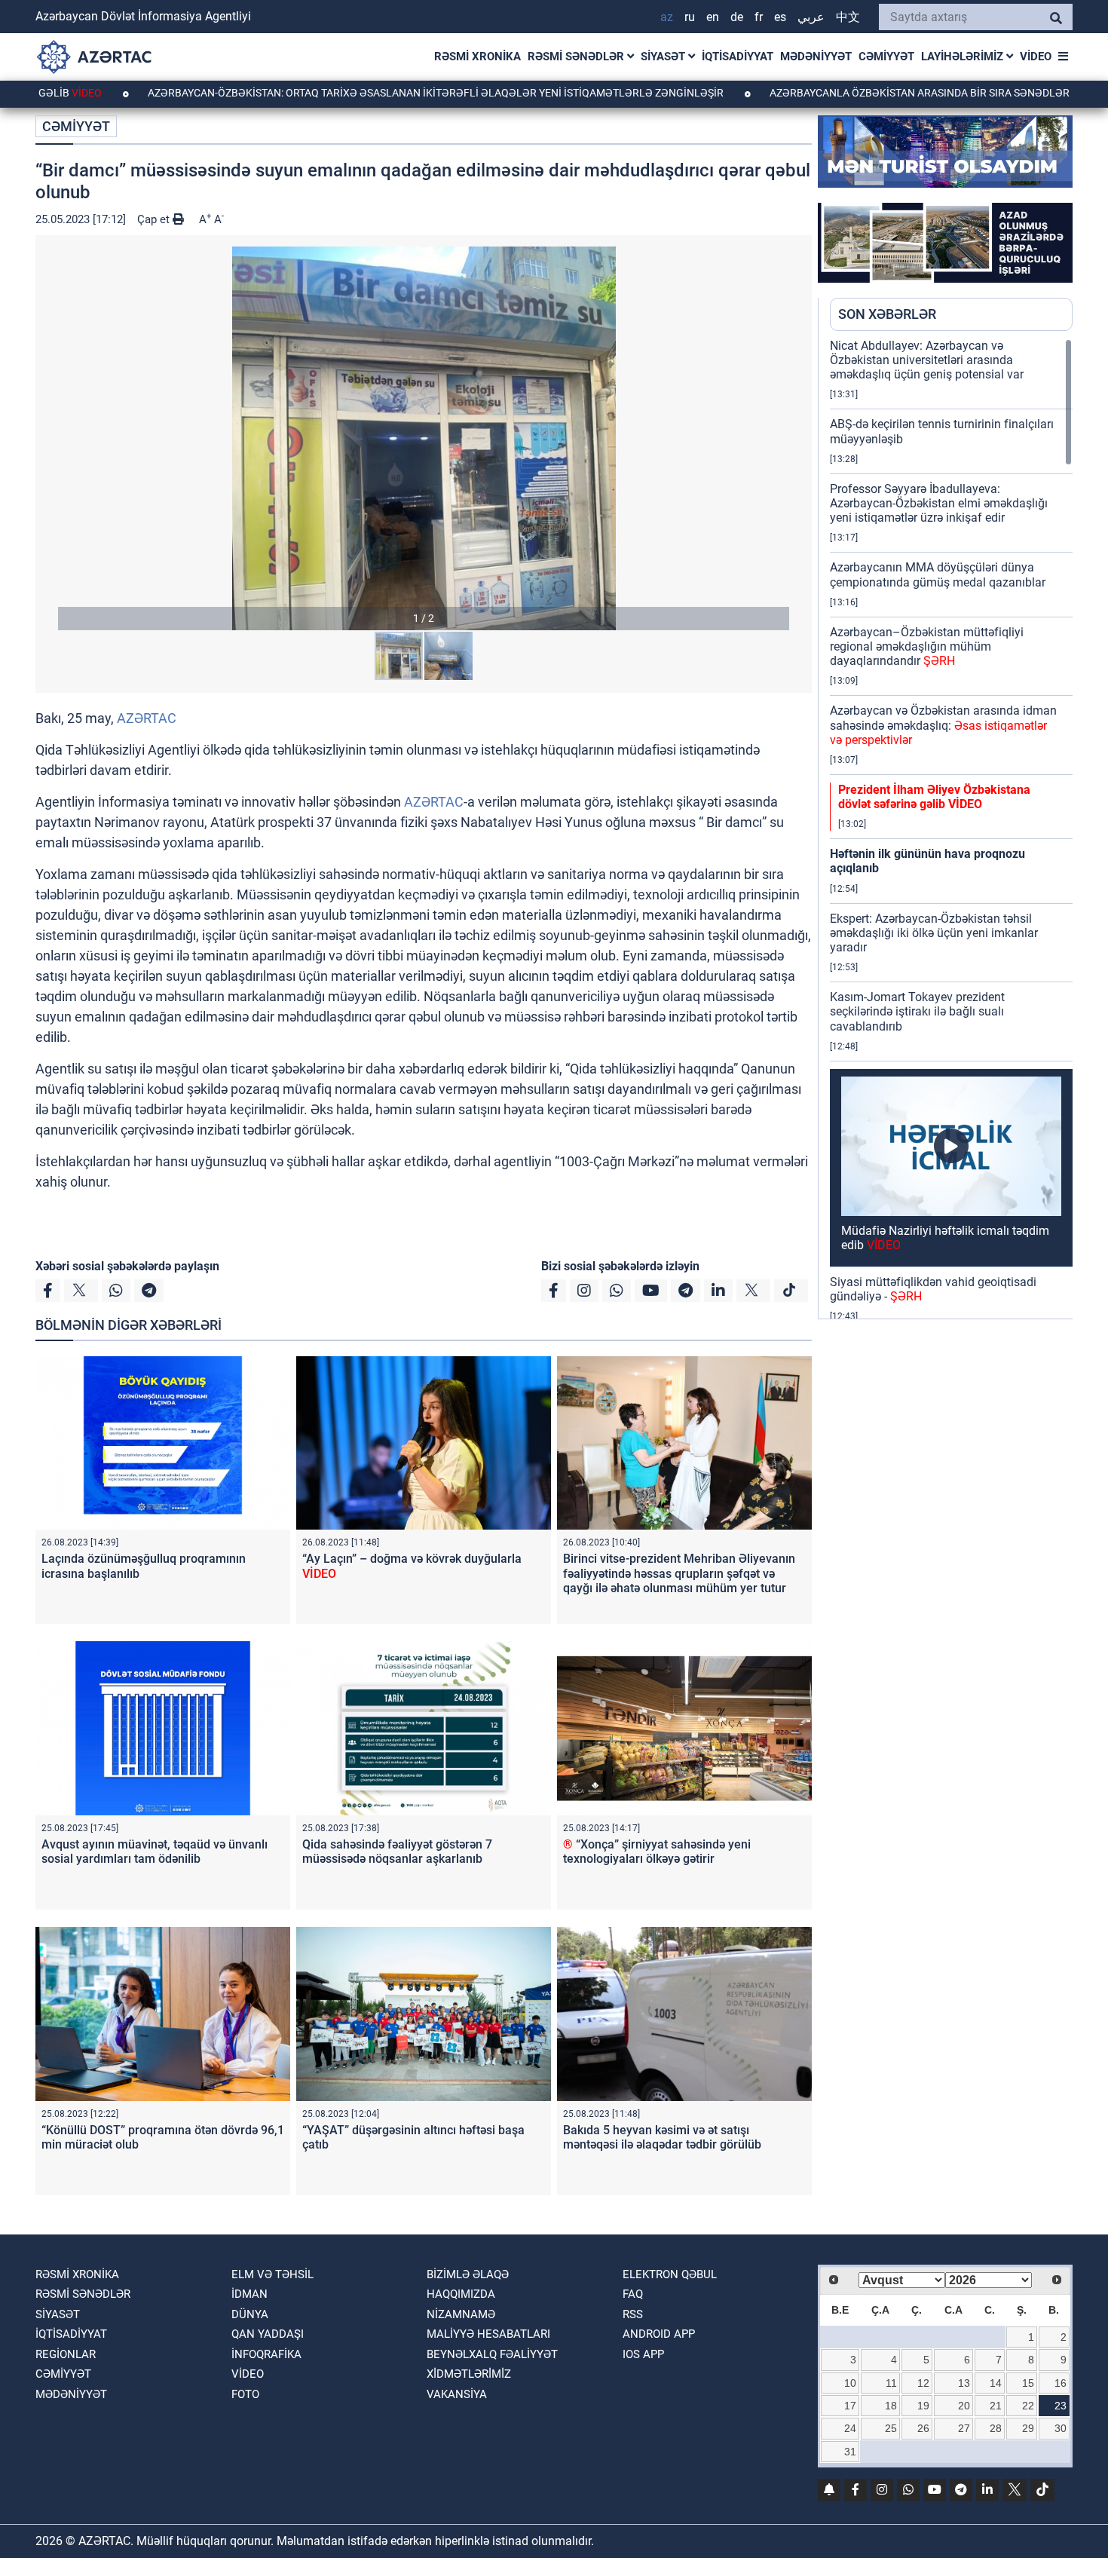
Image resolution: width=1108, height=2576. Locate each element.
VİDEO (1036, 57)
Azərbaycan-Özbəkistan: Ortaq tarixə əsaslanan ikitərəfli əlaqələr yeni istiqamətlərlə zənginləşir (337, 93)
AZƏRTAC (147, 718)
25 (891, 2428)
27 (964, 2428)
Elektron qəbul (670, 2274)
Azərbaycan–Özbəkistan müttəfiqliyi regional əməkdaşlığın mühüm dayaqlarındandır (927, 646)
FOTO (245, 2394)
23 (1061, 2406)
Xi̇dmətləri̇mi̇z (469, 2374)
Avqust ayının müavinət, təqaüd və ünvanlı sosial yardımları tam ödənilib (155, 1852)
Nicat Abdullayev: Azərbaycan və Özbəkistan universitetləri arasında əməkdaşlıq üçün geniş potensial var (927, 360)
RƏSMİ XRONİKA (477, 57)
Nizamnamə (461, 2314)
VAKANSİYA (457, 2394)
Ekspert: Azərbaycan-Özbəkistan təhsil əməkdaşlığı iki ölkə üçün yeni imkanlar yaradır (934, 933)
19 (923, 2406)
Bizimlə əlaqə (468, 2274)
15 (1028, 2383)
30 (1061, 2428)
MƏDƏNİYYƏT (816, 57)
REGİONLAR (66, 2354)
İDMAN (249, 2294)
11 (891, 2383)
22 (1028, 2406)
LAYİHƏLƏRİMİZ (964, 57)
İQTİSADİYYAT (738, 57)
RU (690, 17)
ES (780, 17)
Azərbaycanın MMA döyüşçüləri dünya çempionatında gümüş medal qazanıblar (938, 574)
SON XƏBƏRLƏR (887, 314)
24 (850, 2428)
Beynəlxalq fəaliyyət (492, 2354)
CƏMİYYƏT (886, 57)
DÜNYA (250, 2314)
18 (891, 2406)
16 (1061, 2383)
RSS (633, 2314)
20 (964, 2406)
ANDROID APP (659, 2334)
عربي (811, 17)
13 (964, 2383)
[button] (424, 438)
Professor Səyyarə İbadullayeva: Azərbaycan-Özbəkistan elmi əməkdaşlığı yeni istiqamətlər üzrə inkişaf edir (939, 503)
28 (996, 2428)
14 (996, 2383)
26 (923, 2428)
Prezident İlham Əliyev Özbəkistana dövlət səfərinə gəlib (934, 797)
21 (996, 2406)
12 (923, 2383)
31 (850, 2452)
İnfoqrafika (266, 2354)
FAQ (633, 2294)
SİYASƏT (664, 57)
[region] (951, 829)
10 (850, 2383)
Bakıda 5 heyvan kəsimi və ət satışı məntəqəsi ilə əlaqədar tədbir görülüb (662, 2137)
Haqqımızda (461, 2294)
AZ (667, 17)
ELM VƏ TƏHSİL (272, 2274)
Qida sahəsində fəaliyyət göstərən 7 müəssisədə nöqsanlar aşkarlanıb (397, 1852)
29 (1028, 2428)
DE (737, 17)
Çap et (155, 219)
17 (850, 2406)
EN (713, 17)
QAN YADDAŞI (268, 2334)
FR (759, 17)
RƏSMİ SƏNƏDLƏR (577, 57)
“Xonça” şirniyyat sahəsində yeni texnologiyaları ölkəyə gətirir (657, 1852)
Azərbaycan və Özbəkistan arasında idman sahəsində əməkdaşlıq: (943, 725)
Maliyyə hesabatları (488, 2334)
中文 (848, 17)
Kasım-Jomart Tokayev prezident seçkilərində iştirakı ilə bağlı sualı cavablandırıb (917, 1011)
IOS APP (643, 2354)
